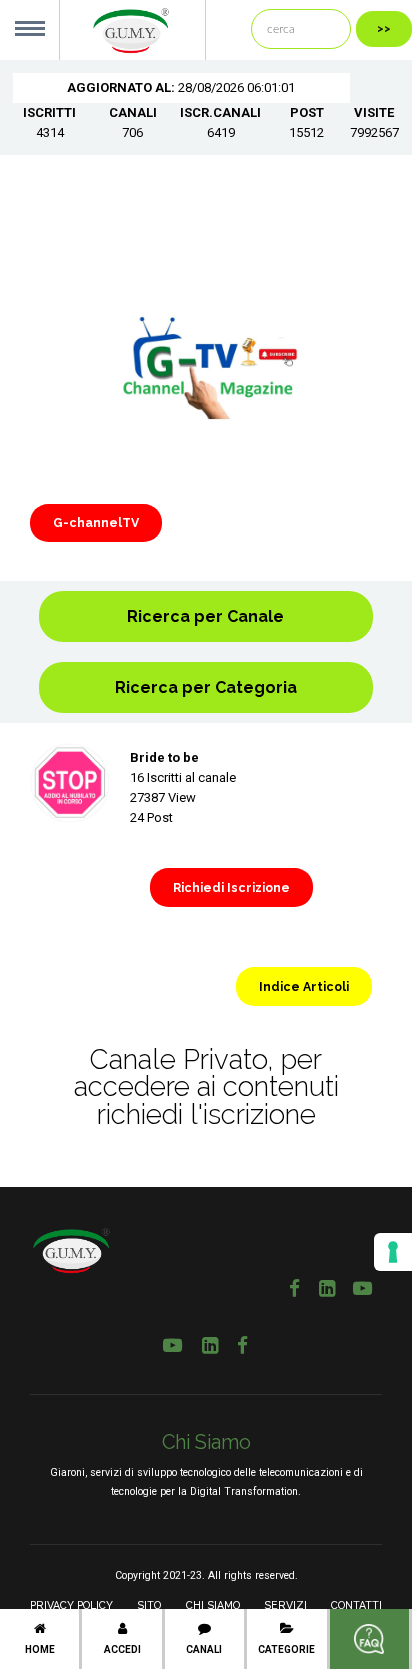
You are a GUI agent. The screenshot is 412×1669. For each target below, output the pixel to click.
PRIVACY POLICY (71, 1605)
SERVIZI (285, 1605)
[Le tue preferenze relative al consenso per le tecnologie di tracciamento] (393, 1252)
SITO (149, 1605)
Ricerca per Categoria (206, 687)
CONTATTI (356, 1605)
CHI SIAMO (213, 1605)
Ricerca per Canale (205, 616)
